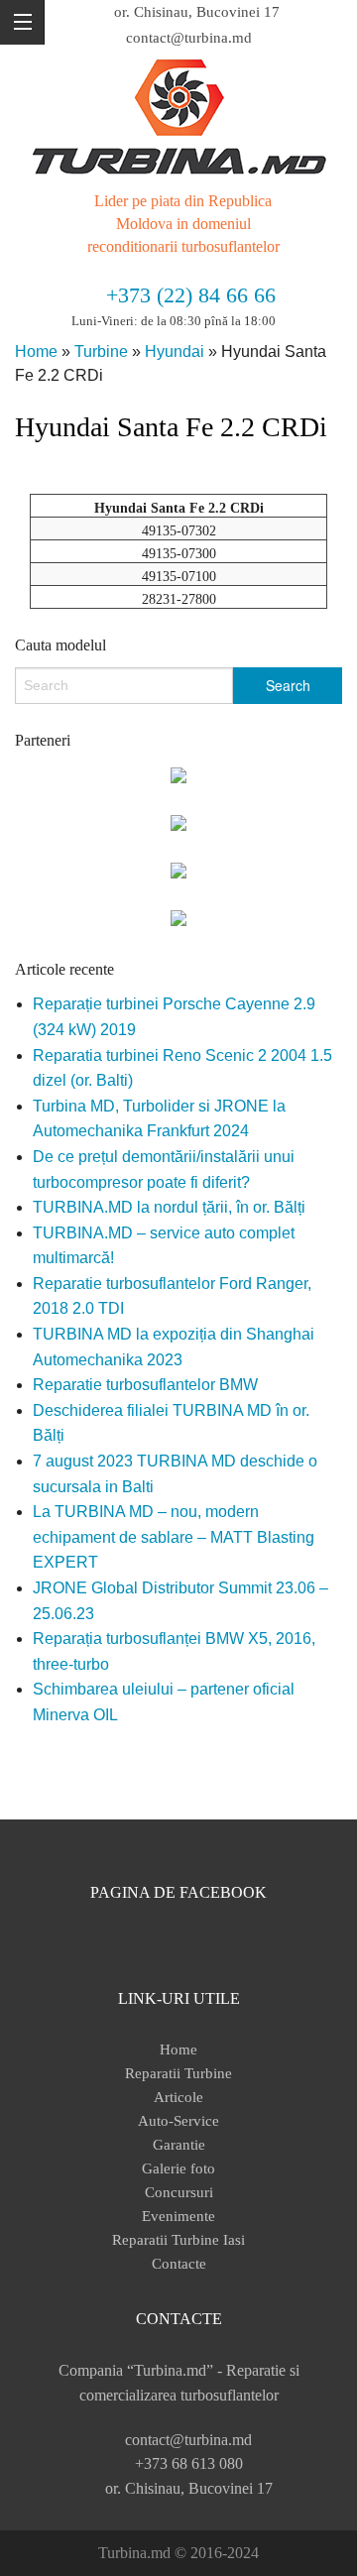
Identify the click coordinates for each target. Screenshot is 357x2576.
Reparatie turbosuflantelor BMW (145, 1385)
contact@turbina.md (189, 38)
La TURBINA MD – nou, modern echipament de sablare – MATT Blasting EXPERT (174, 1537)
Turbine (101, 351)
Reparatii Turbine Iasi (178, 2240)
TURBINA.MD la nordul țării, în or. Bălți (169, 1207)
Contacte (179, 2264)
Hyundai (175, 351)
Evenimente (178, 2216)
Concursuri (179, 2192)
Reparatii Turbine (178, 2073)
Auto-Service (178, 2121)
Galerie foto (178, 2168)
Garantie (179, 2145)
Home (36, 351)
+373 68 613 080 (189, 2463)
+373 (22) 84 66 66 (191, 295)
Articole (178, 2097)
